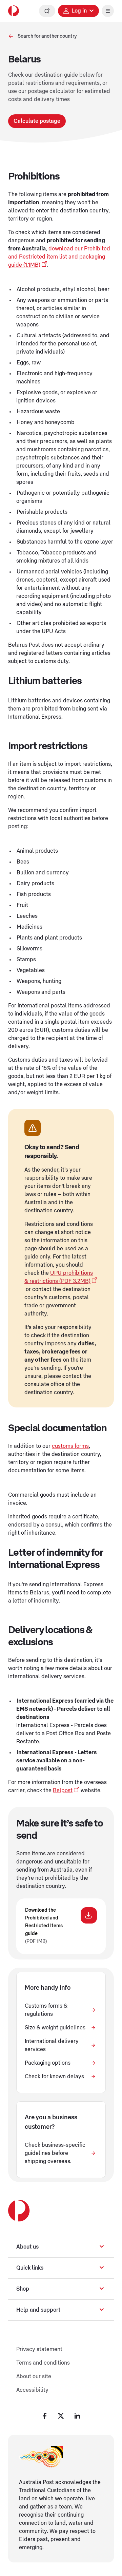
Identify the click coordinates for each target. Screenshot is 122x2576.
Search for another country (47, 36)
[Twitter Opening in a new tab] (61, 2416)
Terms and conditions (43, 2363)
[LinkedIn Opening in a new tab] (77, 2416)
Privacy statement (39, 2349)
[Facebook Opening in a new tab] (45, 2416)
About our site (34, 2376)
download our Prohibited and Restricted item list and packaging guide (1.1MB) (59, 257)
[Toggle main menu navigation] (108, 11)
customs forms (70, 1446)
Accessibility (32, 2390)
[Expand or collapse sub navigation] (102, 2247)
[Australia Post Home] (14, 11)
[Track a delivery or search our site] (47, 11)
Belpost (63, 1791)
